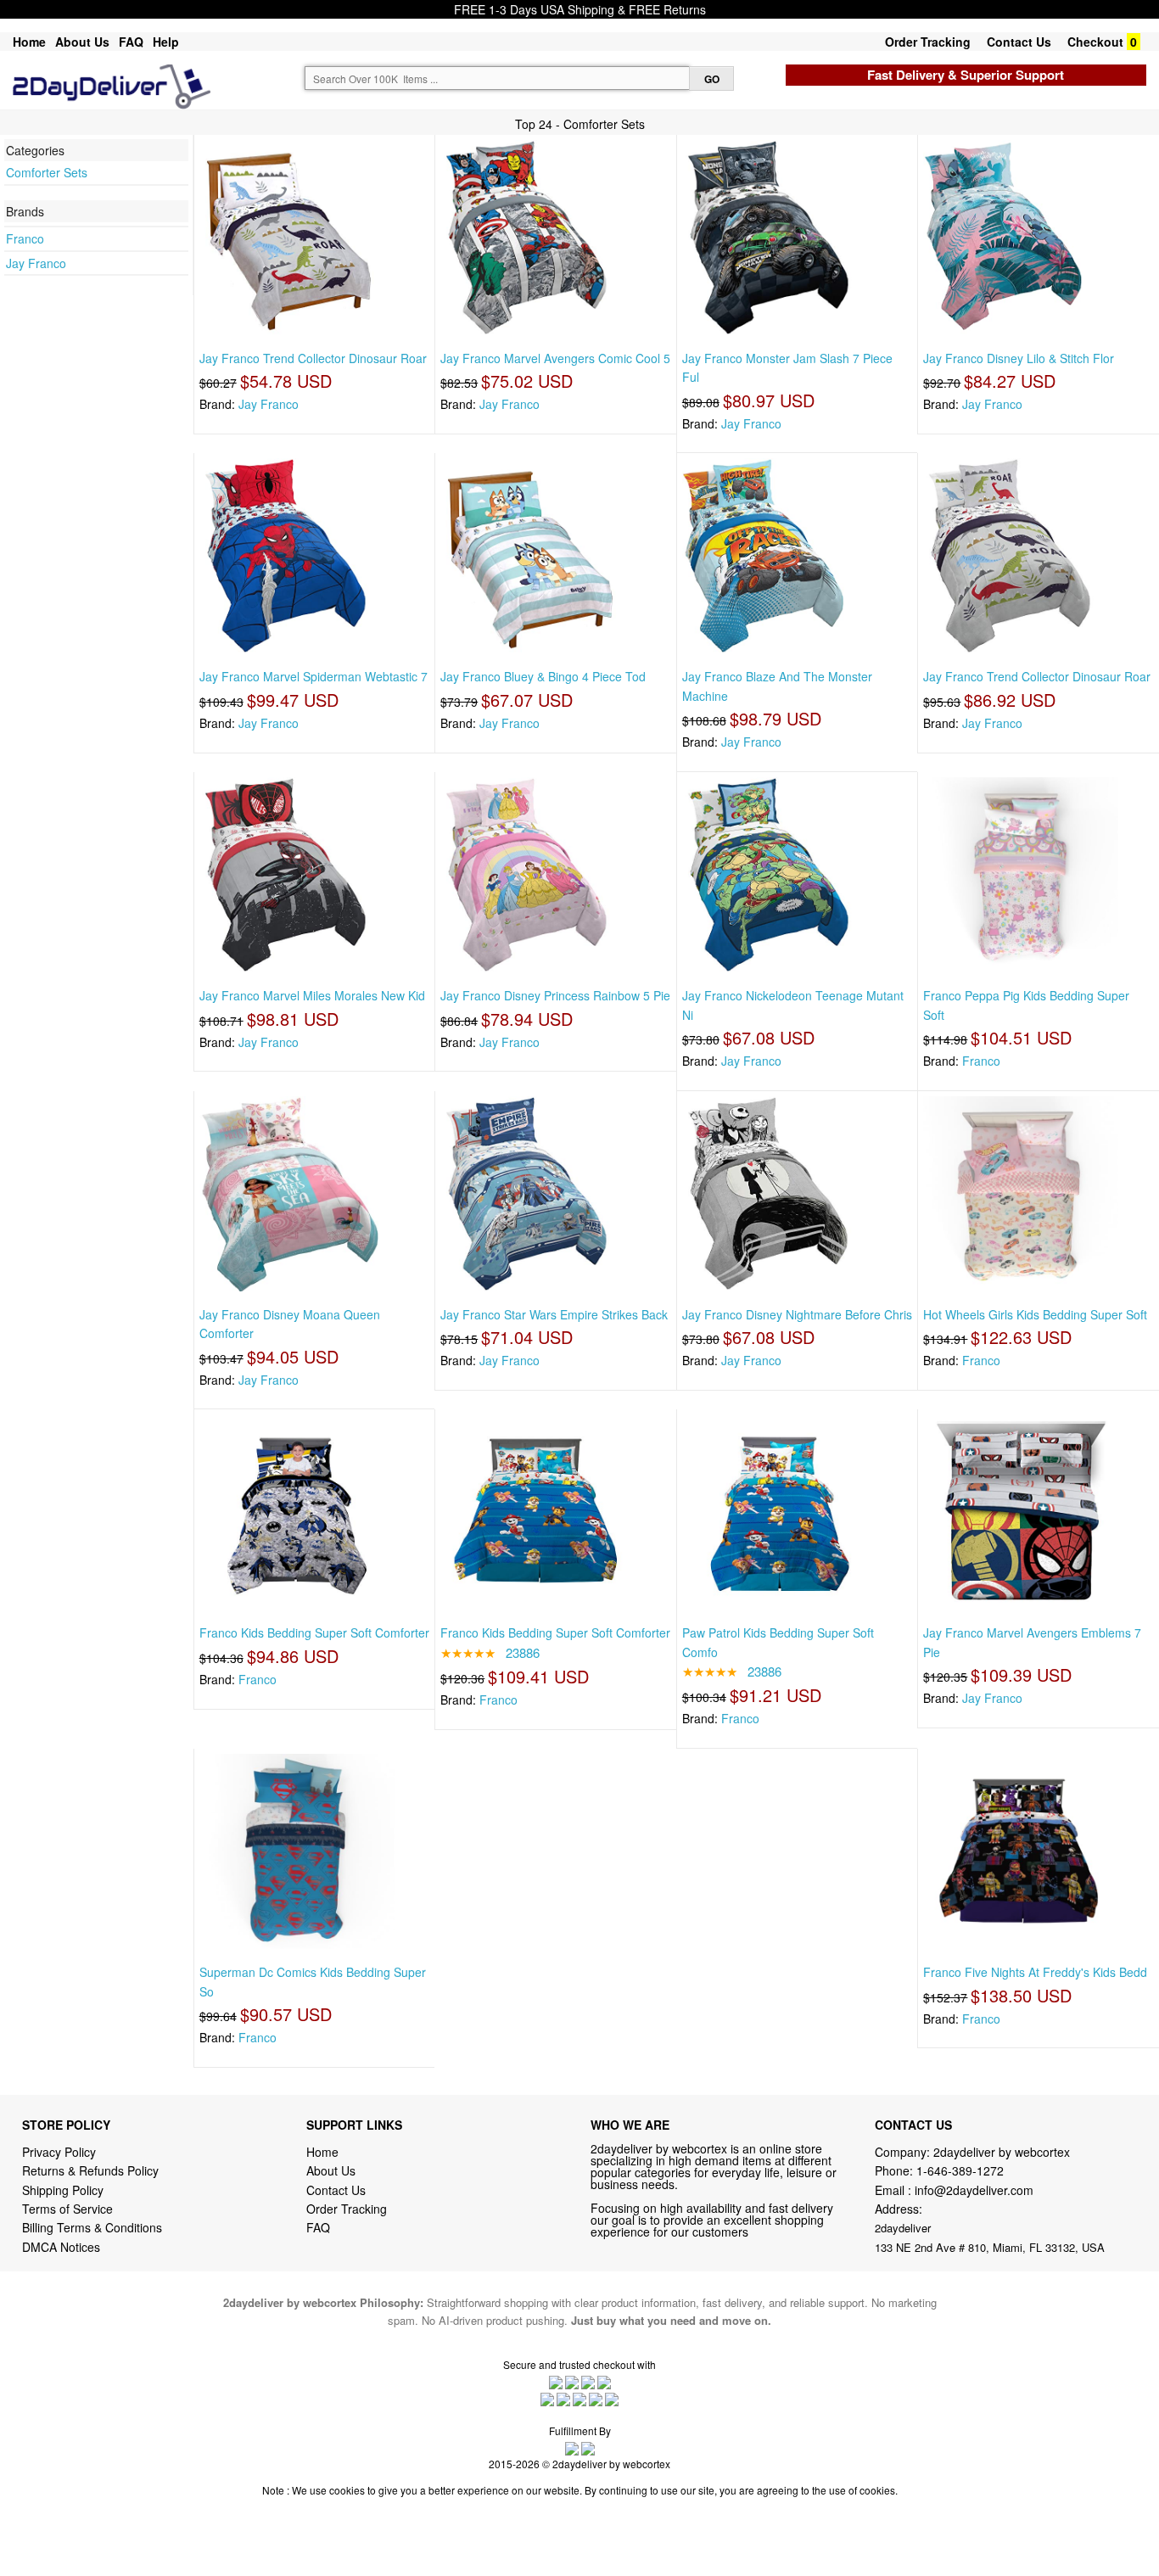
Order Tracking (928, 42)
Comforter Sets (47, 172)
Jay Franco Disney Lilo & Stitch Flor (1019, 358)
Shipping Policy (64, 2190)
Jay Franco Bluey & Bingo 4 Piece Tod (543, 676)
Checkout (1095, 42)
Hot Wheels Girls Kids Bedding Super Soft (1035, 1314)
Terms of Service (67, 2209)
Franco (25, 238)
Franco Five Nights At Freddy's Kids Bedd (1035, 1972)
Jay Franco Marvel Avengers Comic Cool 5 (555, 358)
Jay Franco (36, 263)
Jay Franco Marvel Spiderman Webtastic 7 (314, 676)
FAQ (131, 42)
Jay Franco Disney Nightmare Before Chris (797, 1314)
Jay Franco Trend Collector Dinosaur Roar (313, 358)
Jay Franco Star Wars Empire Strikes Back (554, 1314)
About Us (82, 42)
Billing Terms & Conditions (92, 2227)
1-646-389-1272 (960, 2170)
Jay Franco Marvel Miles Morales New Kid (312, 995)
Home (29, 42)
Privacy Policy (59, 2152)
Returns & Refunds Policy (90, 2170)
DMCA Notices (61, 2247)
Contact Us (1019, 42)
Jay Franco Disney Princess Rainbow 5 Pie (555, 995)
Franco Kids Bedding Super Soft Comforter (314, 1632)
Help (166, 42)
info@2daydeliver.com (974, 2190)
